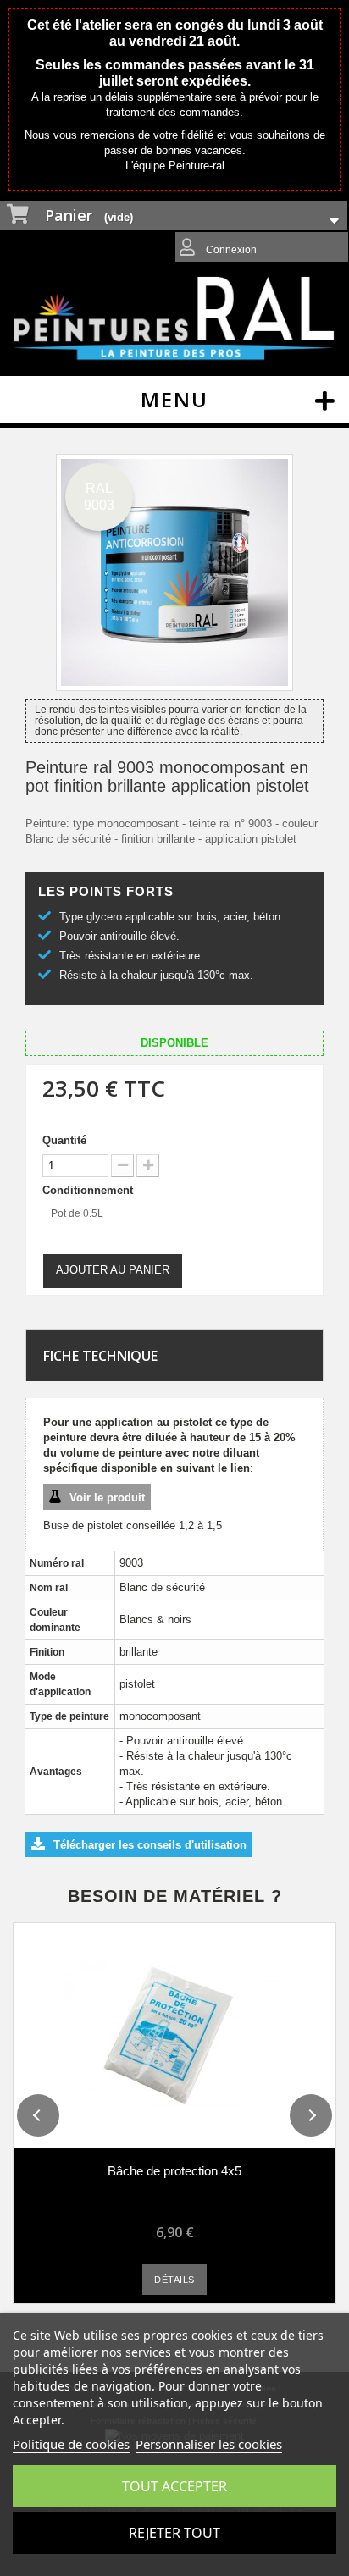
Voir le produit (107, 1498)
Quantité (64, 1140)
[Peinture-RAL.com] (174, 319)
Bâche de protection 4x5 (174, 2171)
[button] (38, 2115)
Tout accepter (174, 2486)
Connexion (230, 250)
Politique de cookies (71, 2444)
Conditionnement (89, 1190)
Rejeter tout (174, 2533)
